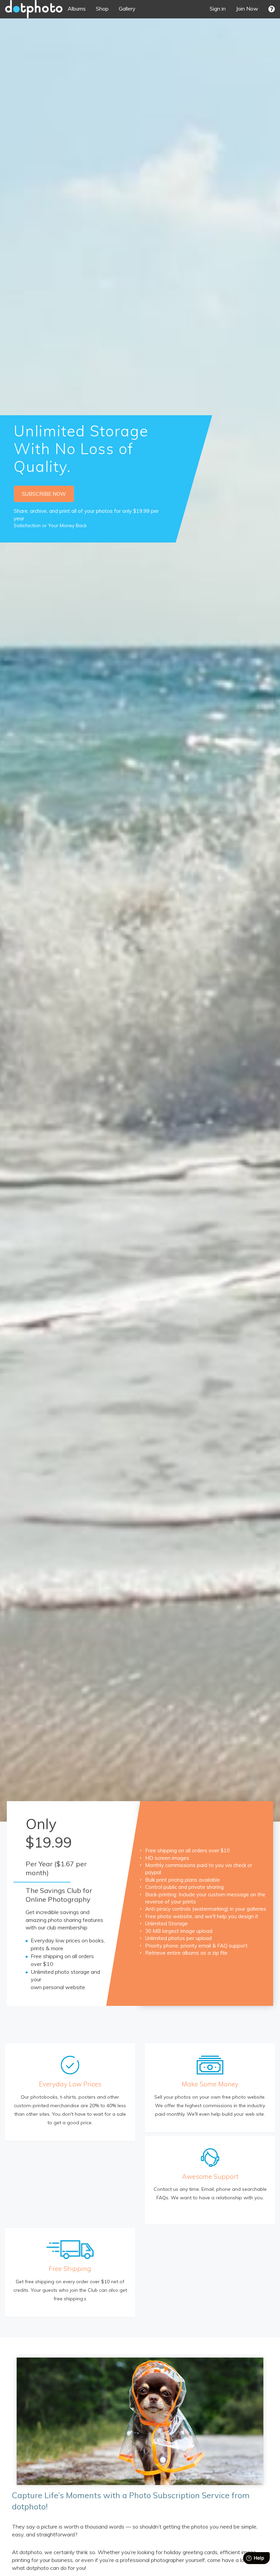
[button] (272, 9)
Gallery (127, 9)
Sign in (218, 9)
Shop (102, 9)
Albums (77, 9)
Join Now (247, 9)
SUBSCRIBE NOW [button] (44, 494)
